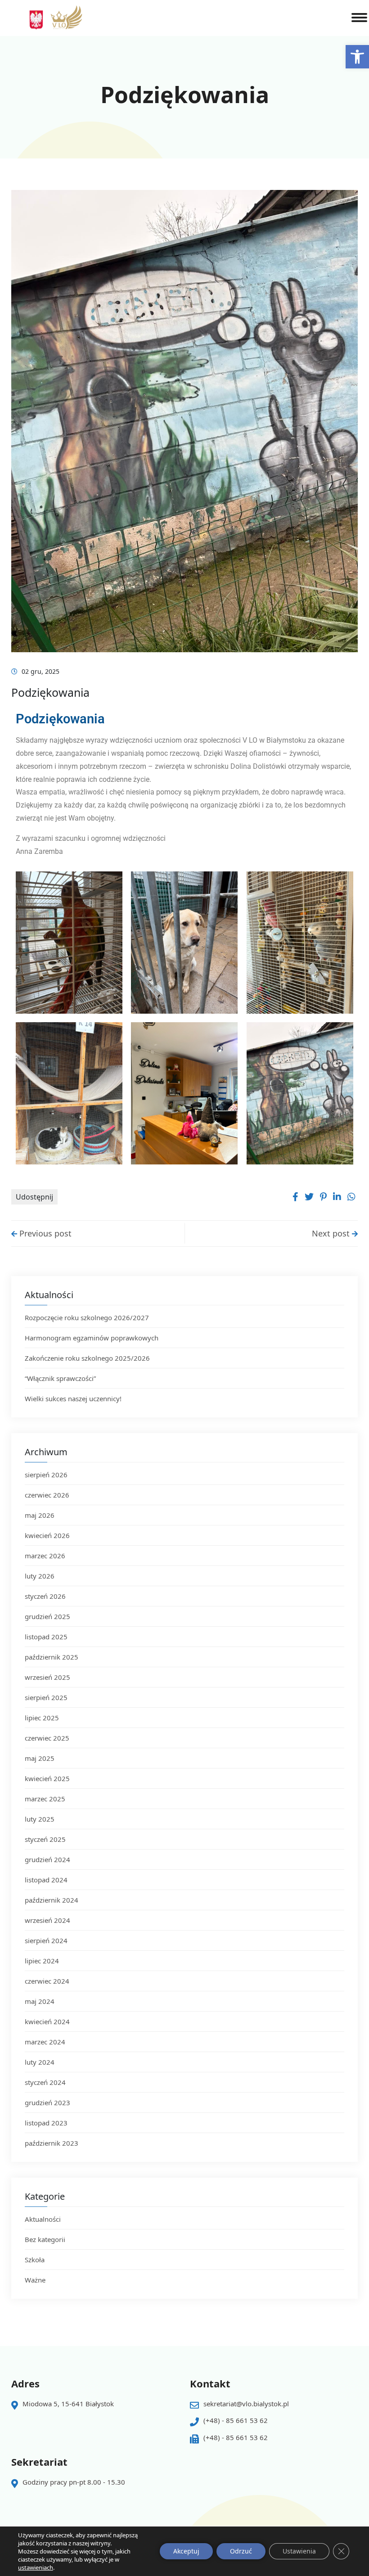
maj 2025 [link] (40, 1758)
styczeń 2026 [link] (45, 1596)
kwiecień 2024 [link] (47, 2021)
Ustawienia (299, 2551)
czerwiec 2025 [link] (47, 1738)
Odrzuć (241, 2551)
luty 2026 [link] (40, 1576)
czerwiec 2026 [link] (47, 1495)
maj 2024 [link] (40, 2001)
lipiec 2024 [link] (42, 1961)
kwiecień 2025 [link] (47, 1778)
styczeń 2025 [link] (45, 1839)
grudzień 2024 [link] (47, 1859)
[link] (357, 57)
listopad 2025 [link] (46, 1637)
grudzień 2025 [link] (47, 1616)
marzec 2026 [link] (45, 1556)
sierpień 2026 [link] (46, 1475)
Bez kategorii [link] (45, 2239)
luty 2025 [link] (40, 1819)
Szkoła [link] (35, 2260)
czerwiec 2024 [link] (47, 1981)
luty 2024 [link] (40, 2062)
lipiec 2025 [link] (42, 1718)
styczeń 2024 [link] (45, 2082)
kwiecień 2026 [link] (47, 1535)
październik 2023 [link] (52, 2143)
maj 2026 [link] (40, 1515)
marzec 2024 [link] (45, 2042)
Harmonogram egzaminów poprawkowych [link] (92, 1338)
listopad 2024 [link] (46, 1880)
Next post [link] (332, 1233)
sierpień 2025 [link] (46, 1697)
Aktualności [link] (43, 2219)
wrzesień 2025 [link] (47, 1677)
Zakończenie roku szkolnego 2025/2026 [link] (87, 1358)
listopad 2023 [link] (46, 2123)
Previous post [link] (44, 1233)
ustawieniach (36, 2567)
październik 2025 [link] (52, 1657)
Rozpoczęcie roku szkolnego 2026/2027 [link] (87, 1317)
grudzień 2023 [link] (47, 2102)
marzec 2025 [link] (45, 1799)
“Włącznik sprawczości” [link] (60, 1378)
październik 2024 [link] (52, 1900)
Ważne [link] (35, 2280)
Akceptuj (186, 2551)
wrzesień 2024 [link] (47, 1920)
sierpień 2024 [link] (46, 1940)
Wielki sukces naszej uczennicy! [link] (74, 1399)
